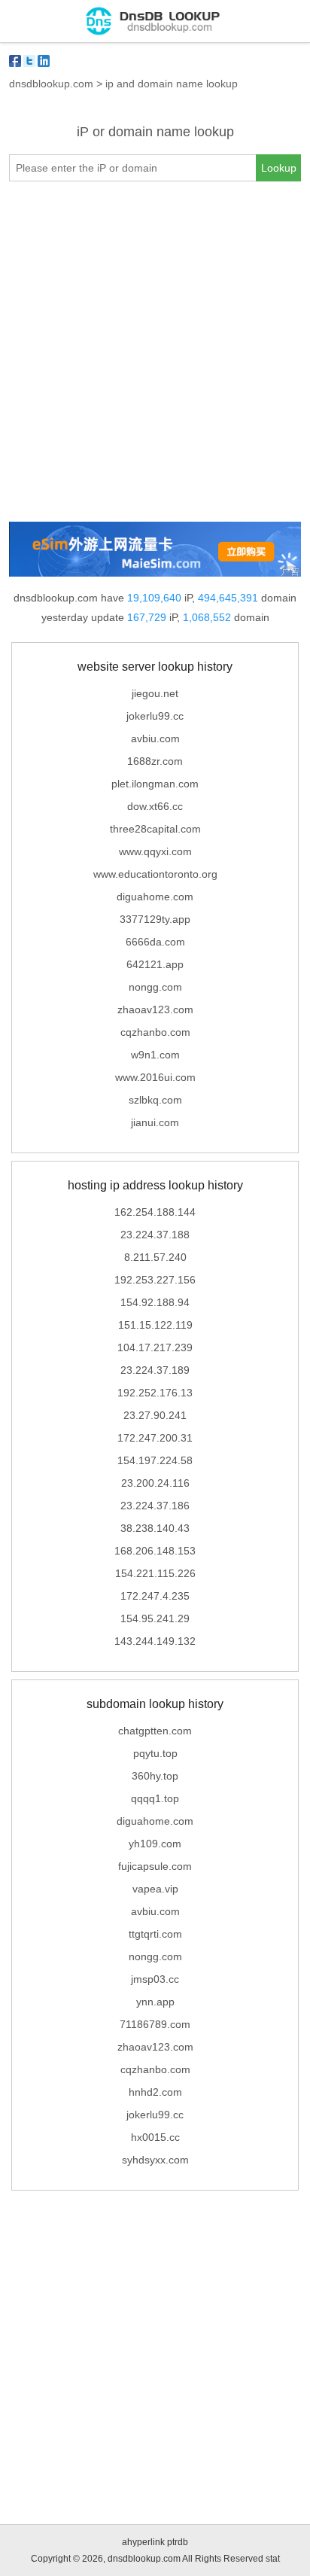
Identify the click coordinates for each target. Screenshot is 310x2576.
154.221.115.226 (155, 1573)
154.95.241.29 (155, 1618)
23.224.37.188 (155, 1235)
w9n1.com (155, 1055)
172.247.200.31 (155, 1438)
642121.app (155, 964)
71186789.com (155, 2024)
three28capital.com (155, 829)
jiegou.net (155, 693)
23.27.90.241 (155, 1415)
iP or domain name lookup (155, 132)
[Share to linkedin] (44, 61)
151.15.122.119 (155, 1325)
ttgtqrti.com (155, 1934)
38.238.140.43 (155, 1528)
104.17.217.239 (155, 1347)
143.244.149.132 (155, 1641)
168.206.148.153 (155, 1551)
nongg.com (155, 987)
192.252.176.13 (155, 1393)
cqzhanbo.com (155, 1032)
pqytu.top (155, 1753)
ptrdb (178, 2542)
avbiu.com (155, 738)
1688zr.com (155, 761)
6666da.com (155, 942)
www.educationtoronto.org (155, 874)
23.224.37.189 (155, 1370)
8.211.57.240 (155, 1257)
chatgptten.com (155, 1731)
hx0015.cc (155, 2137)
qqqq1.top (155, 1798)
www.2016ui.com (155, 1077)
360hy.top (155, 1776)
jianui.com (155, 1122)
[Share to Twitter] (29, 61)
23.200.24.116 (155, 1483)
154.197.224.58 (155, 1460)
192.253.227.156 (155, 1280)
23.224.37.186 (155, 1506)
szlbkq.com (155, 1100)
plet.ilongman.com (155, 784)
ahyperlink (143, 2542)
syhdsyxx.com (155, 2160)
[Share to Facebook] (15, 61)
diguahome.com (155, 897)
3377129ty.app (155, 919)
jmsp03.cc (155, 1979)
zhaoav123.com (155, 1009)
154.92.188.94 (155, 1302)
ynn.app (155, 2002)
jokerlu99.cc (155, 716)
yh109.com (155, 1844)
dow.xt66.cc (155, 806)
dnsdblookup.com (51, 84)
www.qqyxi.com (155, 851)
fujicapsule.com (155, 1866)
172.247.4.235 (155, 1596)
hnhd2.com (155, 2092)
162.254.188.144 (155, 1212)
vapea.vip (155, 1889)
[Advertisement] (155, 352)
